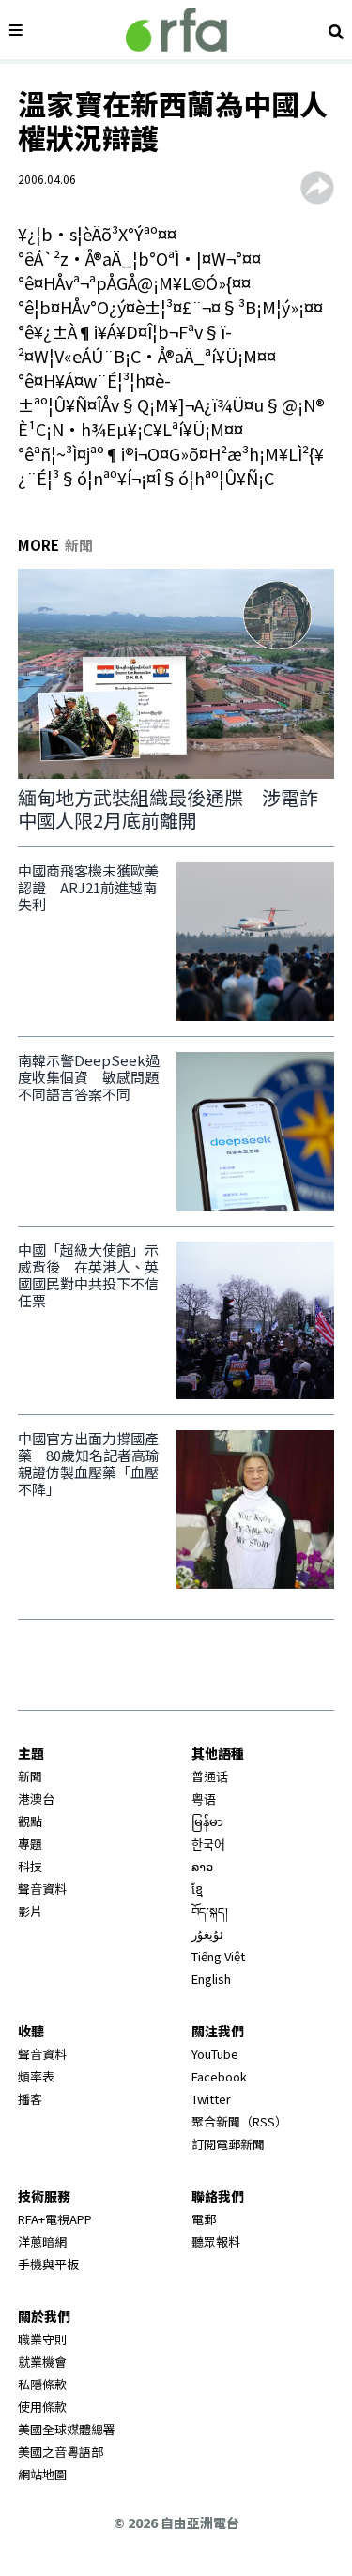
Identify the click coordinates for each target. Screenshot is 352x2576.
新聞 (30, 1776)
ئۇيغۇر (207, 1934)
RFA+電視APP (55, 2219)
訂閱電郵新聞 (228, 2144)
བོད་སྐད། (210, 1911)
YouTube (215, 2054)
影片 (30, 1911)
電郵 (204, 2219)
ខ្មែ (197, 1889)
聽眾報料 (216, 2241)
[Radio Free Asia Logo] (176, 30)
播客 (30, 2099)
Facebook (219, 2076)
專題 (30, 1844)
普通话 (210, 1776)
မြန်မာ (207, 1821)
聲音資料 (42, 1889)
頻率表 (36, 2076)
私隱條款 (42, 2384)
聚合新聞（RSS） (239, 2121)
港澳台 (36, 1799)
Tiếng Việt (218, 1956)
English (211, 1979)
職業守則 (42, 2339)
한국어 (208, 1844)
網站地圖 (42, 2474)
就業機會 (42, 2362)
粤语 (204, 1799)
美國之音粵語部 (61, 2452)
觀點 (30, 1821)
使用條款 (42, 2407)
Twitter (211, 2099)
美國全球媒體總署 (67, 2429)
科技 (30, 1866)
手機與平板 (48, 2264)
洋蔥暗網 (42, 2241)
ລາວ (202, 1866)
